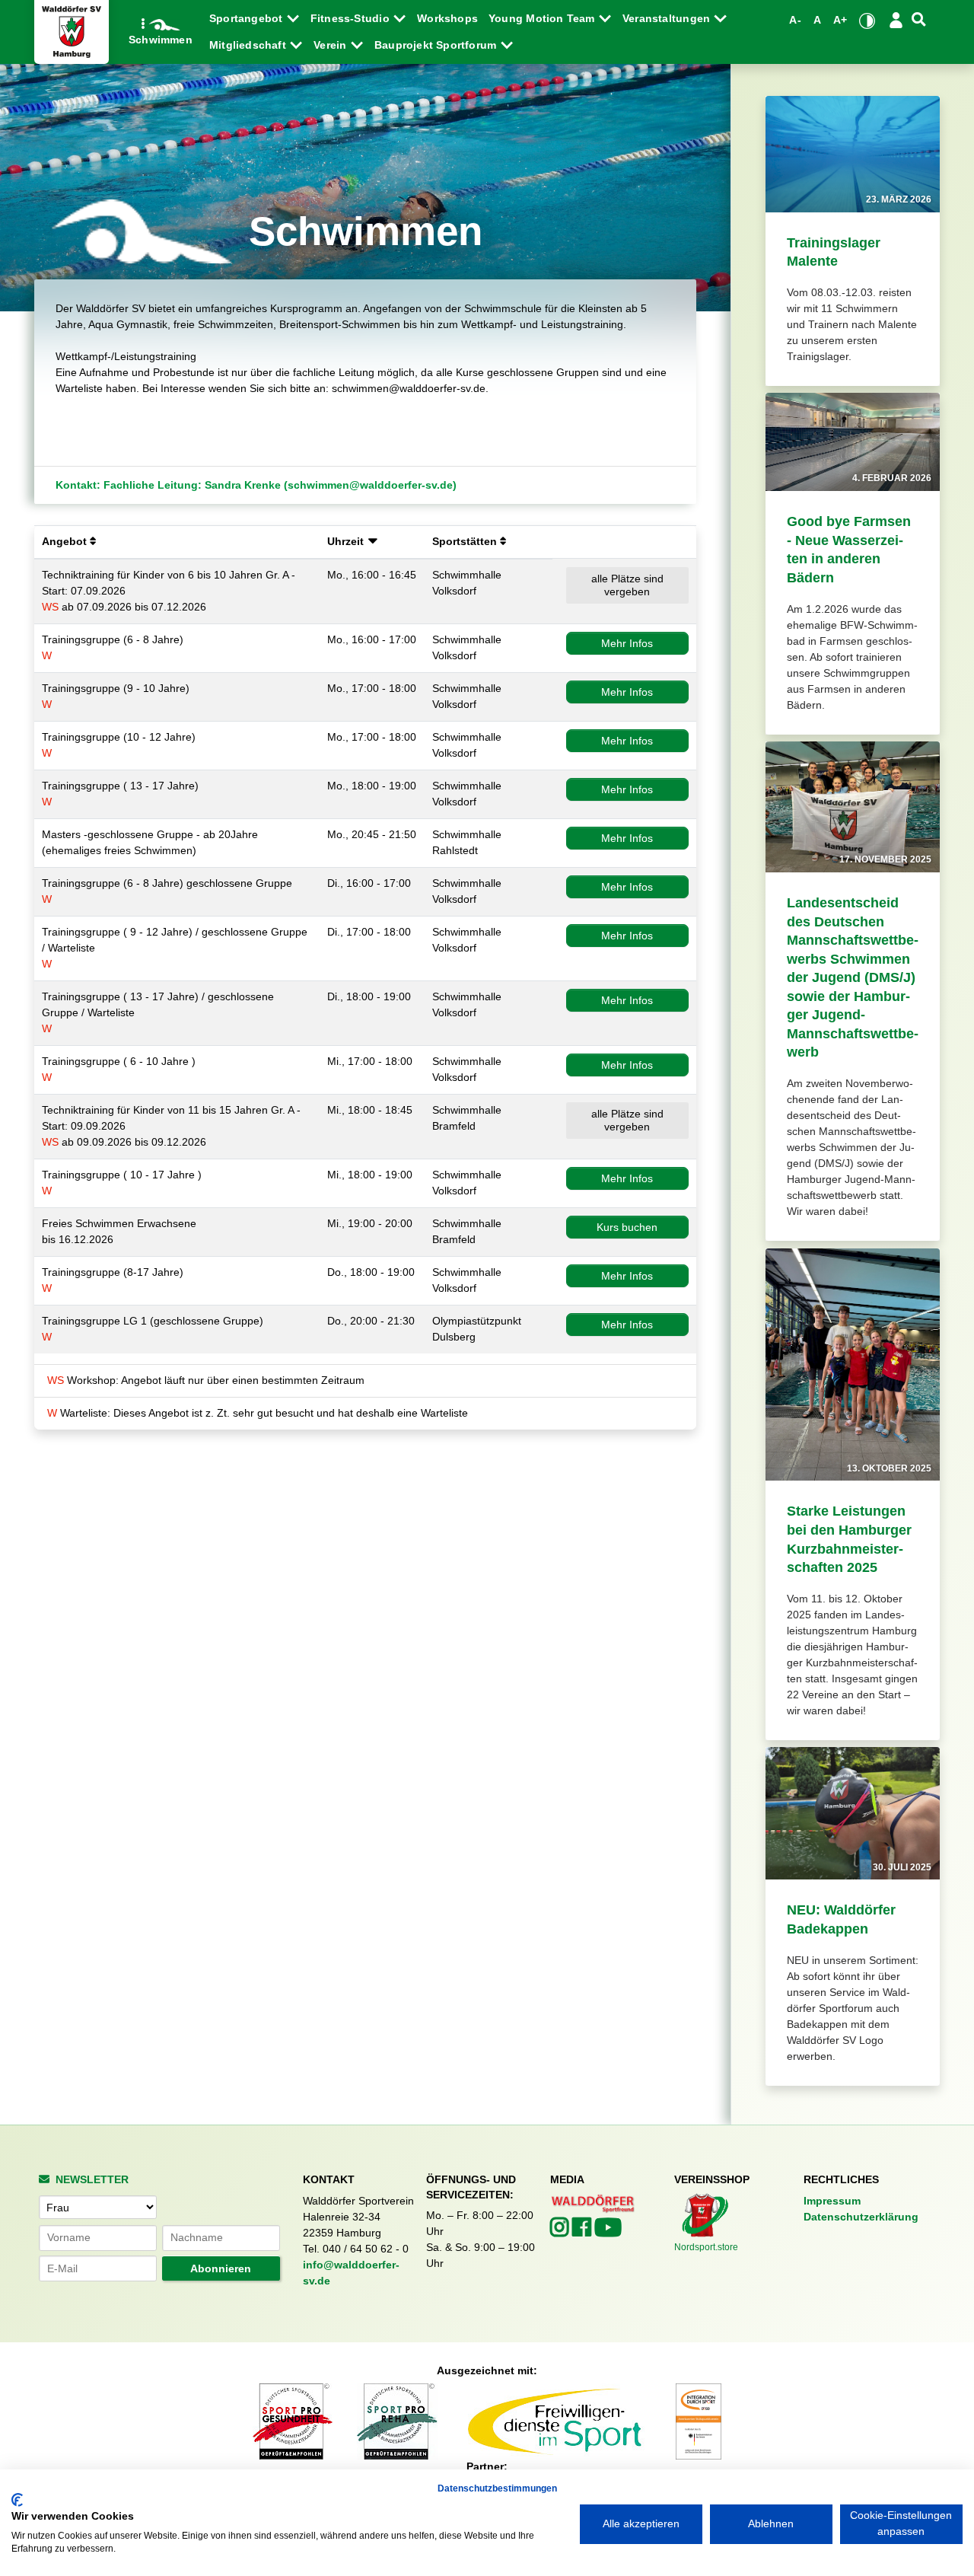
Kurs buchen (627, 1227)
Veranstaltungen (668, 18)
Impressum (832, 2201)
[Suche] (919, 19)
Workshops (447, 18)
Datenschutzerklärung (861, 2217)
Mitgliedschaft (249, 45)
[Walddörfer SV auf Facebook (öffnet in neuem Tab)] (583, 2231)
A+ (840, 20)
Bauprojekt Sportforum (437, 45)
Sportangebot (248, 18)
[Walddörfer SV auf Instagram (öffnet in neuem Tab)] (561, 2231)
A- (795, 20)
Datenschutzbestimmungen (497, 2488)
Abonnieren (221, 2268)
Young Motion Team (543, 18)
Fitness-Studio (352, 18)
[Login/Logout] (896, 20)
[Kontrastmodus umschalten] (867, 21)
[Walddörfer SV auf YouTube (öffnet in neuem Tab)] (608, 2232)
